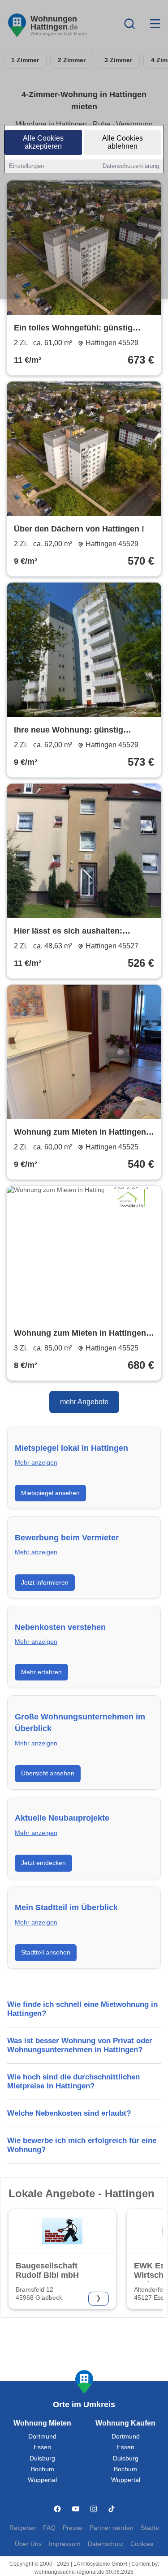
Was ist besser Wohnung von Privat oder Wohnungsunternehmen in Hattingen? (80, 2045)
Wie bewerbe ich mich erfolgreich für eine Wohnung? (82, 2145)
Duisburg (42, 2458)
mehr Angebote (84, 1402)
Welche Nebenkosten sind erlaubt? (69, 2113)
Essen (42, 2447)
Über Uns (28, 2544)
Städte (150, 2528)
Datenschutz (106, 2544)
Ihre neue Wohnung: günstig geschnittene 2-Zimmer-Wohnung (78, 731)
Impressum (65, 2544)
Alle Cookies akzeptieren (43, 142)
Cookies (142, 2544)
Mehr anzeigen (36, 1463)
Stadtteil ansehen (46, 1952)
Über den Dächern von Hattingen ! (79, 529)
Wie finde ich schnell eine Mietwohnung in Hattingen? (82, 2009)
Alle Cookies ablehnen (123, 142)
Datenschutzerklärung (131, 166)
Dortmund (42, 2437)
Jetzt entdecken (43, 1863)
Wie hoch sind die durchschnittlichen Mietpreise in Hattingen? (73, 2081)
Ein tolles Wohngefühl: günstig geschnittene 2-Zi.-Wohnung (73, 329)
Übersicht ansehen (48, 1773)
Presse (73, 2528)
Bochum (43, 2469)
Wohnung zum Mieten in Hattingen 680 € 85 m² (80, 1334)
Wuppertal (42, 2480)
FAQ (49, 2528)
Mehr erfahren (41, 1672)
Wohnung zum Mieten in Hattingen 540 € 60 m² (80, 1133)
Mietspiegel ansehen (50, 1493)
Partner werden (112, 2528)
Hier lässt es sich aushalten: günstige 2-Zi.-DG (68, 932)
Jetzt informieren (45, 1582)
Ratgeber (23, 2528)
